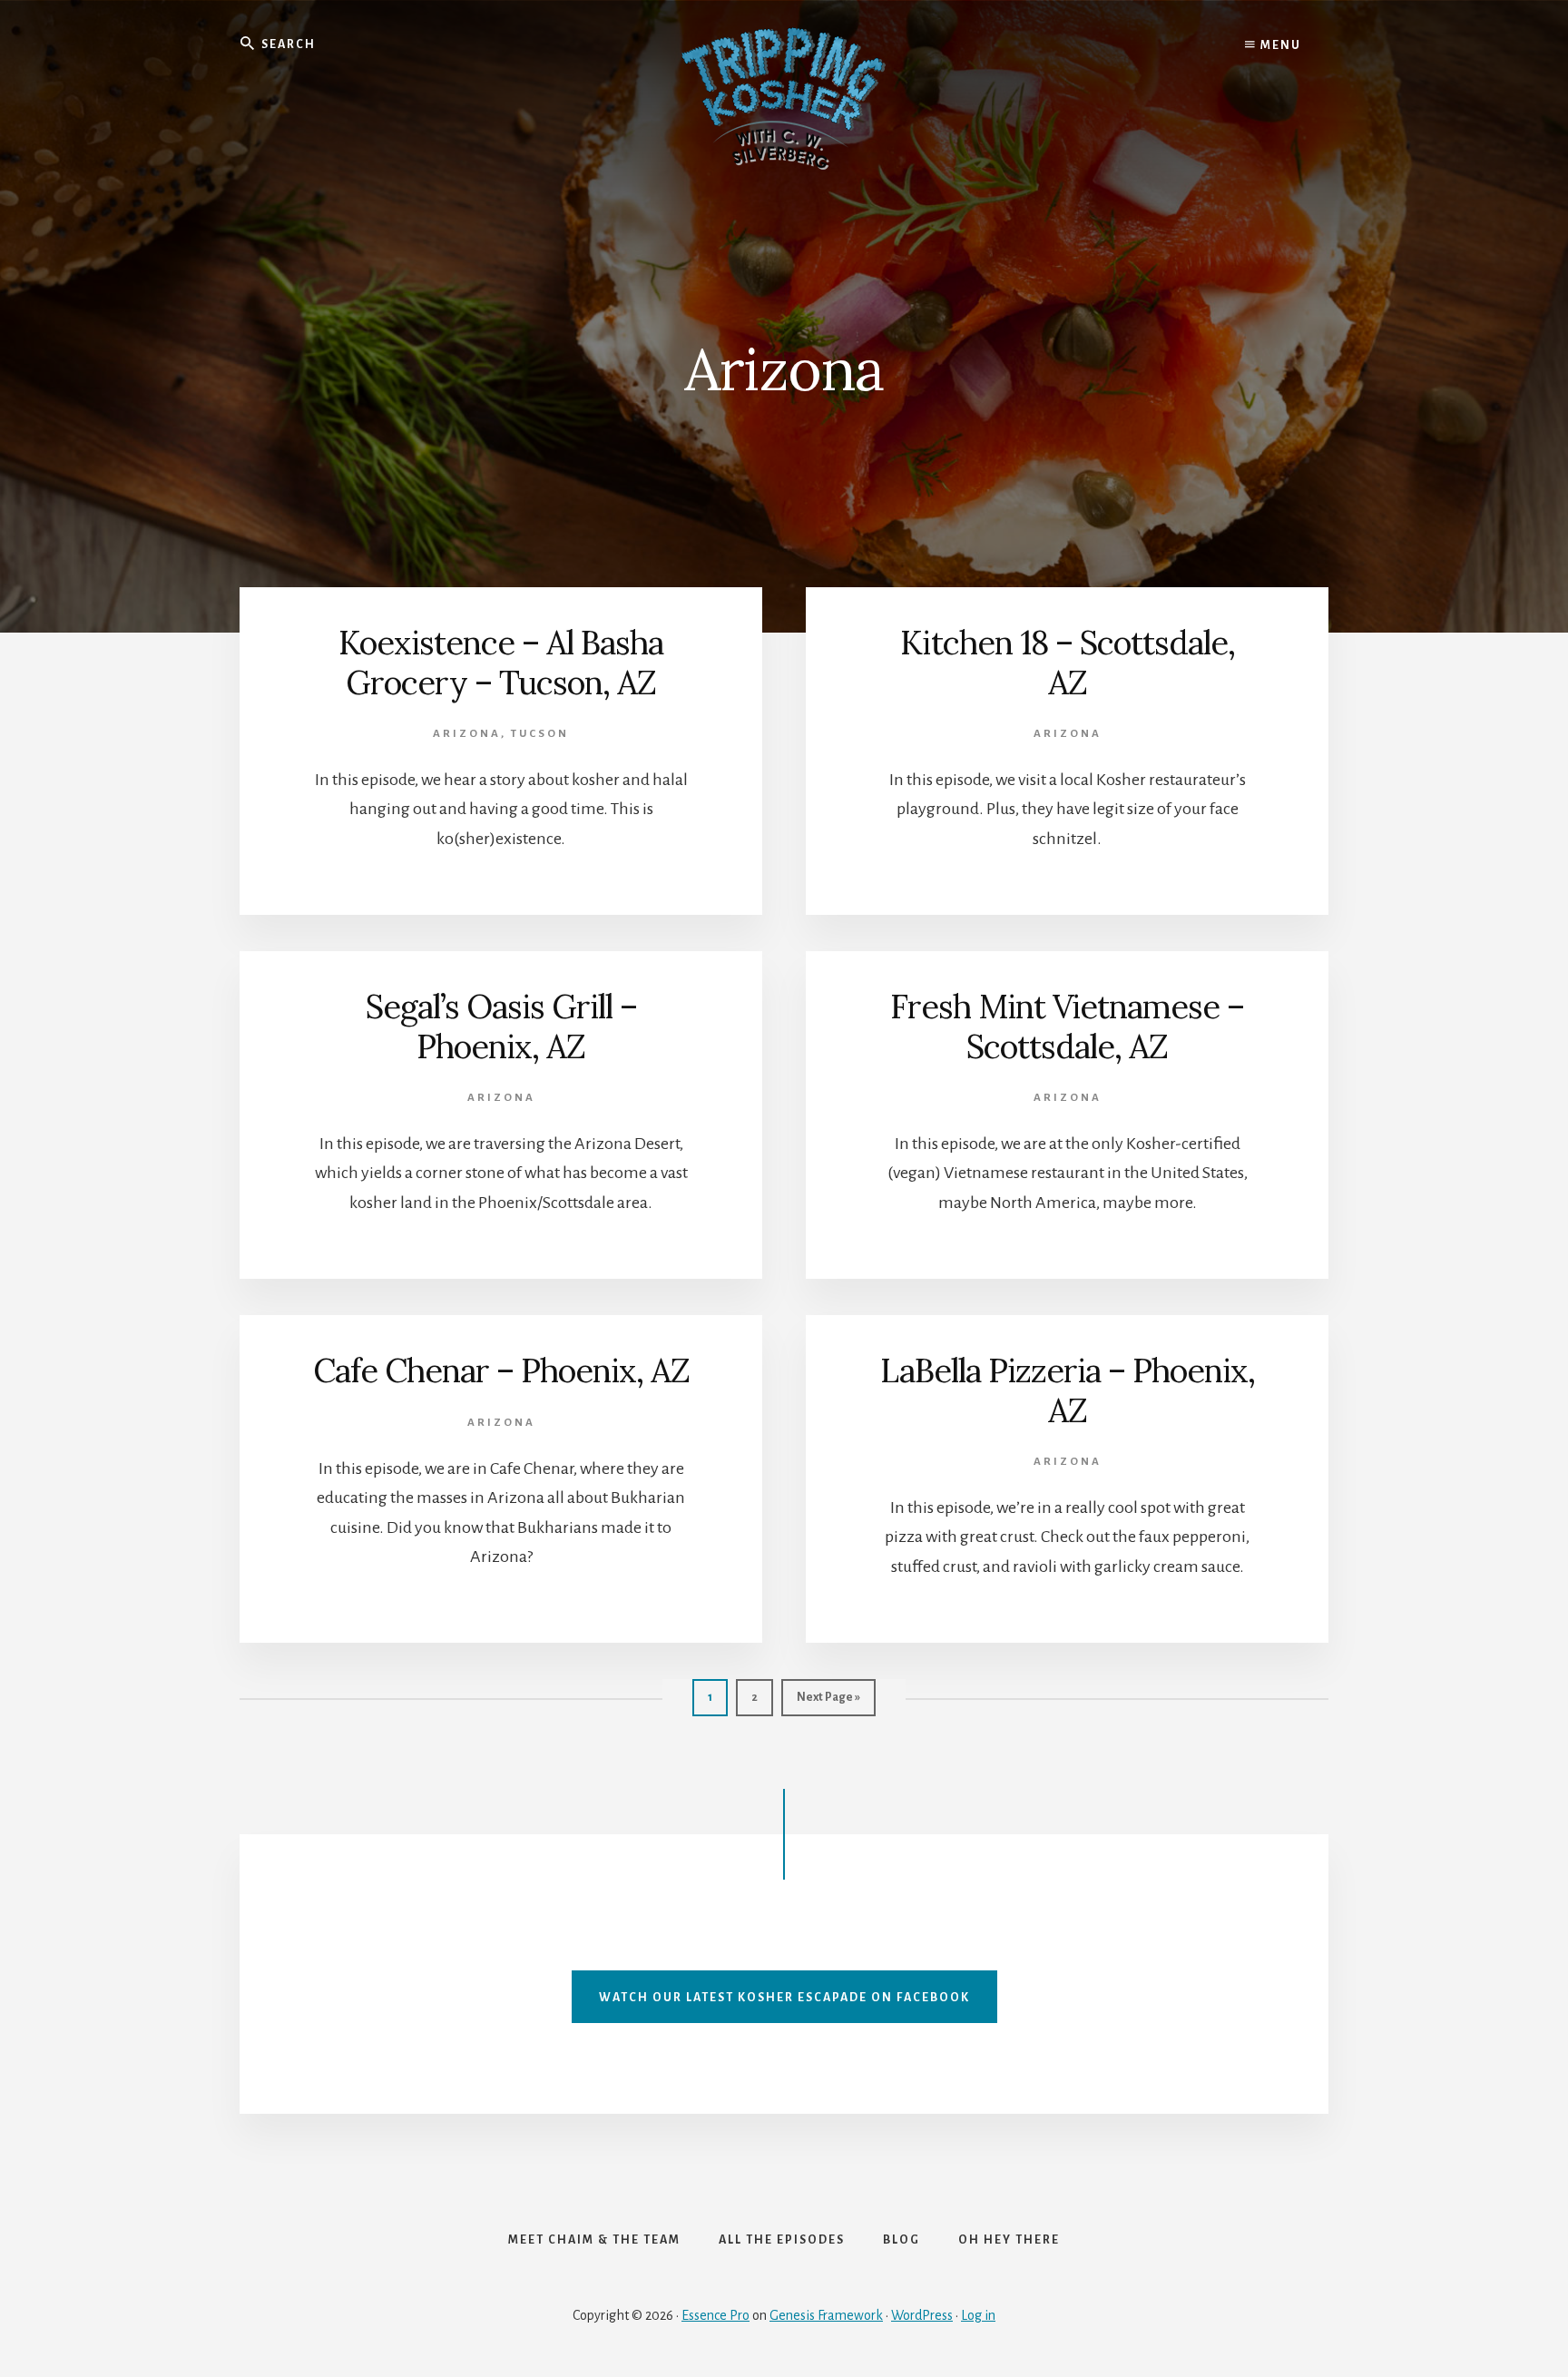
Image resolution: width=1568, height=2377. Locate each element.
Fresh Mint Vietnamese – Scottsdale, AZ (1067, 1026)
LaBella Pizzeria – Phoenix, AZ (1068, 1390)
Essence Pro (715, 2315)
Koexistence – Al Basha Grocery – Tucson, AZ (501, 662)
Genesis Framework (826, 2315)
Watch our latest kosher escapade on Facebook (784, 1998)
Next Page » (828, 1703)
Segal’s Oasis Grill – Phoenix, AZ (501, 1026)
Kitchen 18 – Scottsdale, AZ (1068, 662)
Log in (978, 2315)
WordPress (922, 2315)
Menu (1279, 45)
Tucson (540, 734)
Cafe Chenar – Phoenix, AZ (501, 1370)
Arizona (467, 734)
